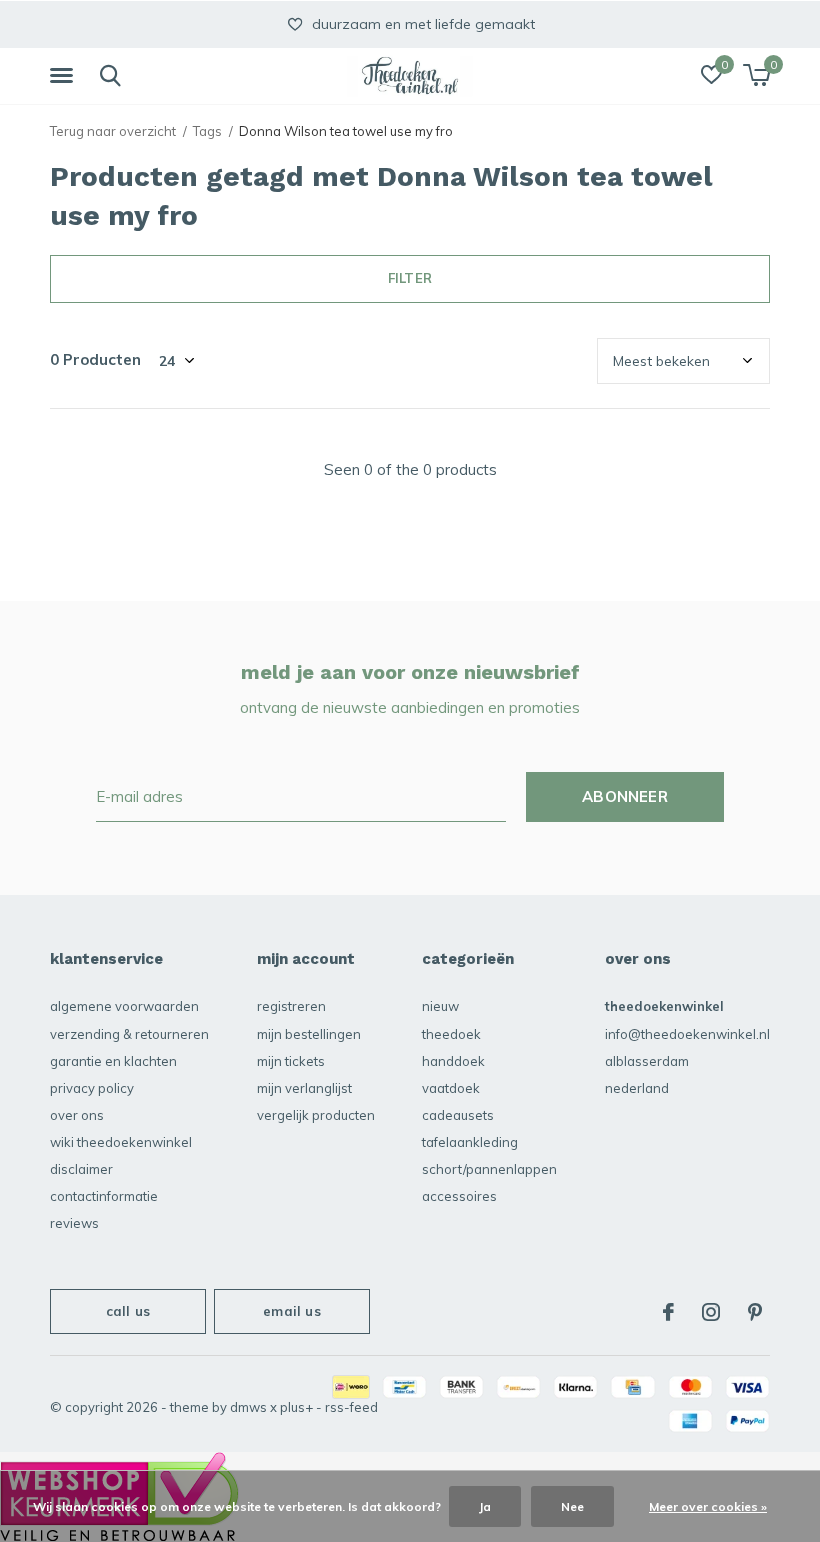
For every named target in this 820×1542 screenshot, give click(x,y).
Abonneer (625, 796)
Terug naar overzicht (113, 131)
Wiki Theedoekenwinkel (121, 1142)
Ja (485, 1506)
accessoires (459, 1196)
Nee (572, 1506)
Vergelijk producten (316, 1115)
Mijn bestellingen (309, 1034)
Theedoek (451, 1034)
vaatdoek (451, 1088)
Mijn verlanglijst (304, 1088)
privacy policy (92, 1088)
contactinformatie (104, 1196)
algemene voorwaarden (124, 1006)
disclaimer (81, 1169)
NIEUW (440, 1006)
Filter (410, 278)
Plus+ (296, 1407)
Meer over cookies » (708, 1506)
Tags (207, 131)
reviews (74, 1223)
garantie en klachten (113, 1061)
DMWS (248, 1407)
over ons (77, 1115)
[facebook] (668, 1312)
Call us (128, 1311)
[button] (65, 76)
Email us (291, 1311)
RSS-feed (351, 1407)
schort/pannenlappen (489, 1169)
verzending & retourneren (129, 1034)
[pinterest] (755, 1312)
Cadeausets (458, 1115)
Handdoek (453, 1061)
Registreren (291, 1006)
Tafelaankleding (470, 1142)
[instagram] (711, 1312)
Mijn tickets (291, 1061)
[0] (756, 75)
